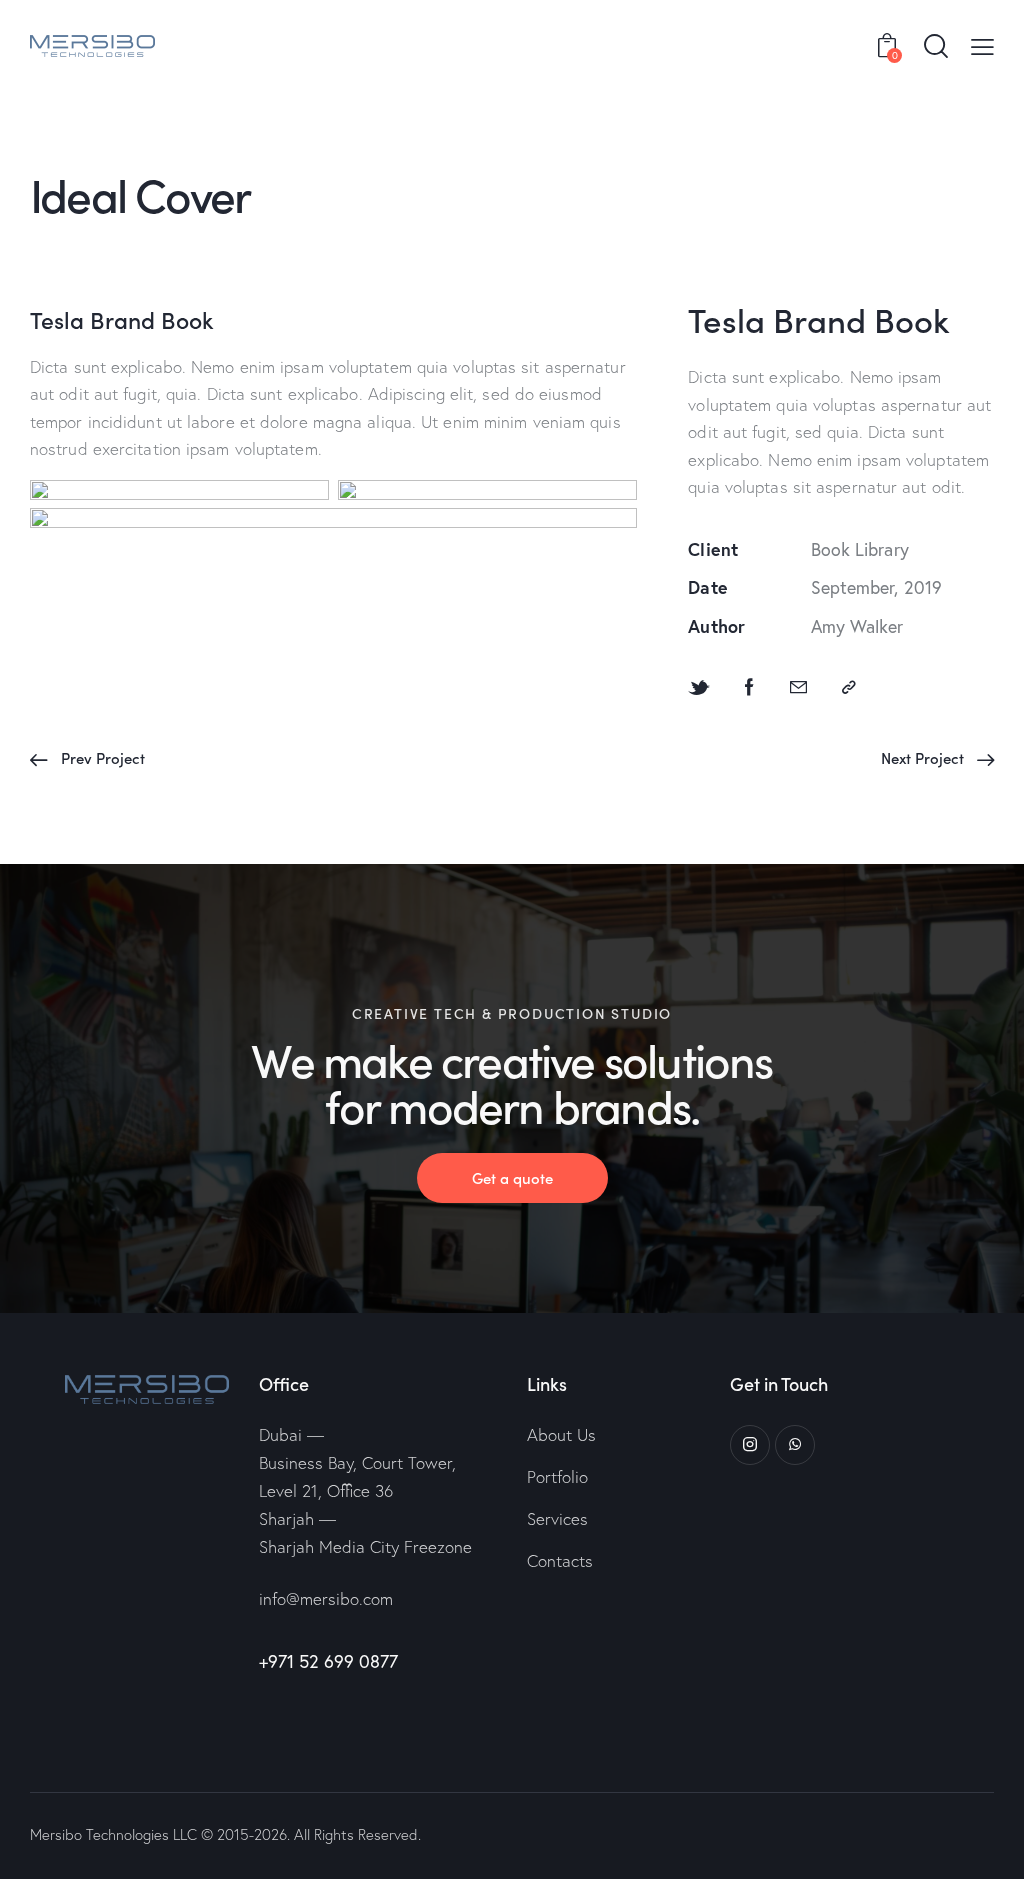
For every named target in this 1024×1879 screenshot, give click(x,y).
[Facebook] (749, 687)
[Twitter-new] (699, 687)
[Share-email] (798, 687)
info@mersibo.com (326, 1598)
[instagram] (750, 1445)
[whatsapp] (795, 1445)
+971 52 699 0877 (328, 1661)
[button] (982, 45)
